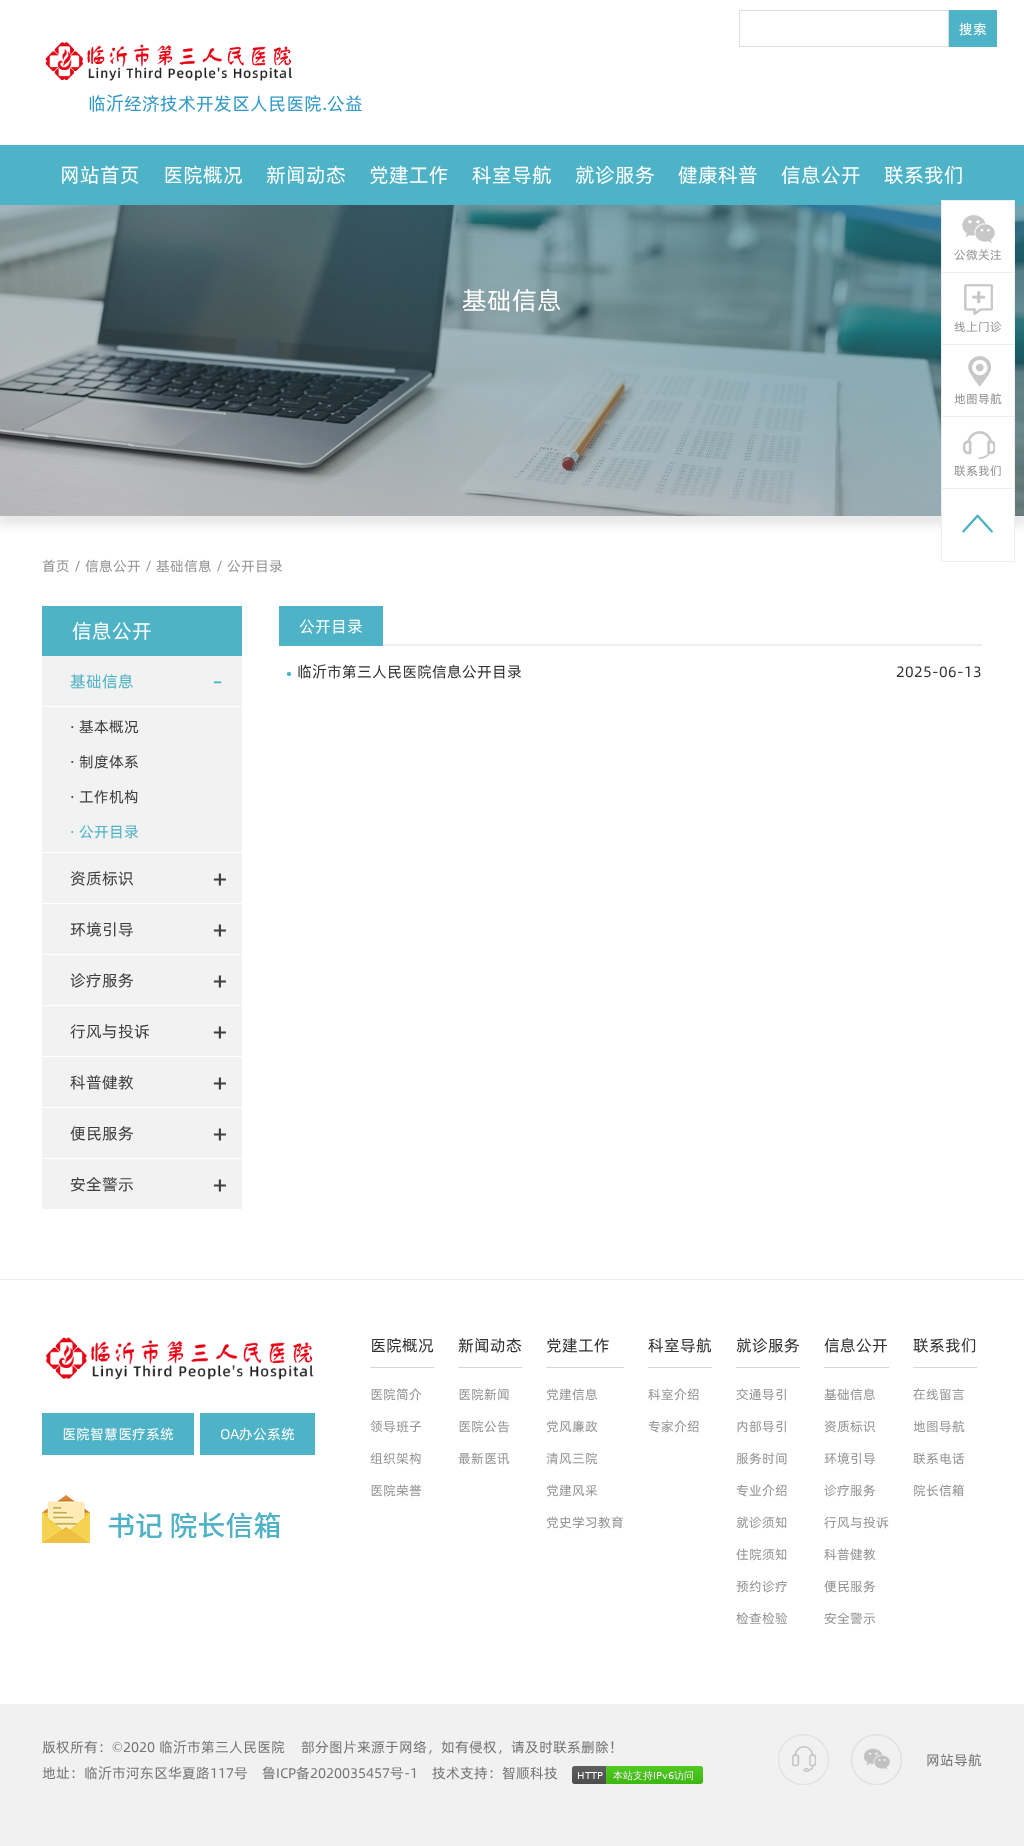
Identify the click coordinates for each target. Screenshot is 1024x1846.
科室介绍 (674, 1394)
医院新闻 (484, 1394)
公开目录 (255, 566)
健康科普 (718, 175)
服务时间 (762, 1458)
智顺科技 (530, 1773)
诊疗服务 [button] (102, 980)
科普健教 (850, 1554)
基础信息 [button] (102, 681)
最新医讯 (484, 1458)
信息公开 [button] (821, 175)
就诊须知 (762, 1522)
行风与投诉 (856, 1522)
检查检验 (762, 1618)
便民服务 (850, 1586)
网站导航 (954, 1760)
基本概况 (109, 726)
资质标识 (850, 1426)
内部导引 (762, 1426)
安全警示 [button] (102, 1184)
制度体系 (109, 761)
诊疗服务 (850, 1490)
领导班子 (396, 1426)
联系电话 (939, 1458)
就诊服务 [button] (615, 175)
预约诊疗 (762, 1586)
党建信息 (572, 1394)
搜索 (973, 29)
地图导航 (939, 1426)
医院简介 (396, 1394)
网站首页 (100, 175)
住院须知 (762, 1554)
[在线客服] (804, 1760)
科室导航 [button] (512, 175)
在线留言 (939, 1394)
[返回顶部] (978, 525)
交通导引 (762, 1394)
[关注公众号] (876, 1760)
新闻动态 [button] (306, 175)
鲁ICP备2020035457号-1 (340, 1773)
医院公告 (484, 1426)
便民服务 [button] (102, 1133)
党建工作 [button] (409, 175)
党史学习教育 (585, 1522)
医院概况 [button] (203, 175)
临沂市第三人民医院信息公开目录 (639, 671)
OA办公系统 (257, 1434)
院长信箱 (939, 1490)
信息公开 (113, 566)
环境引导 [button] (102, 929)
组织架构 (396, 1458)
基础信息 (184, 566)
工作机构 (109, 796)
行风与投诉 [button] (110, 1031)
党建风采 (572, 1490)
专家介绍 (674, 1426)
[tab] (142, 681)
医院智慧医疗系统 (118, 1434)
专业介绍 (762, 1490)
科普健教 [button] (102, 1082)
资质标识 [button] (102, 878)
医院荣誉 (396, 1490)
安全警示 (850, 1618)
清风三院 (572, 1458)
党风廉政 (572, 1426)
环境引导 (850, 1458)
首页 (56, 566)
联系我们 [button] (924, 175)
